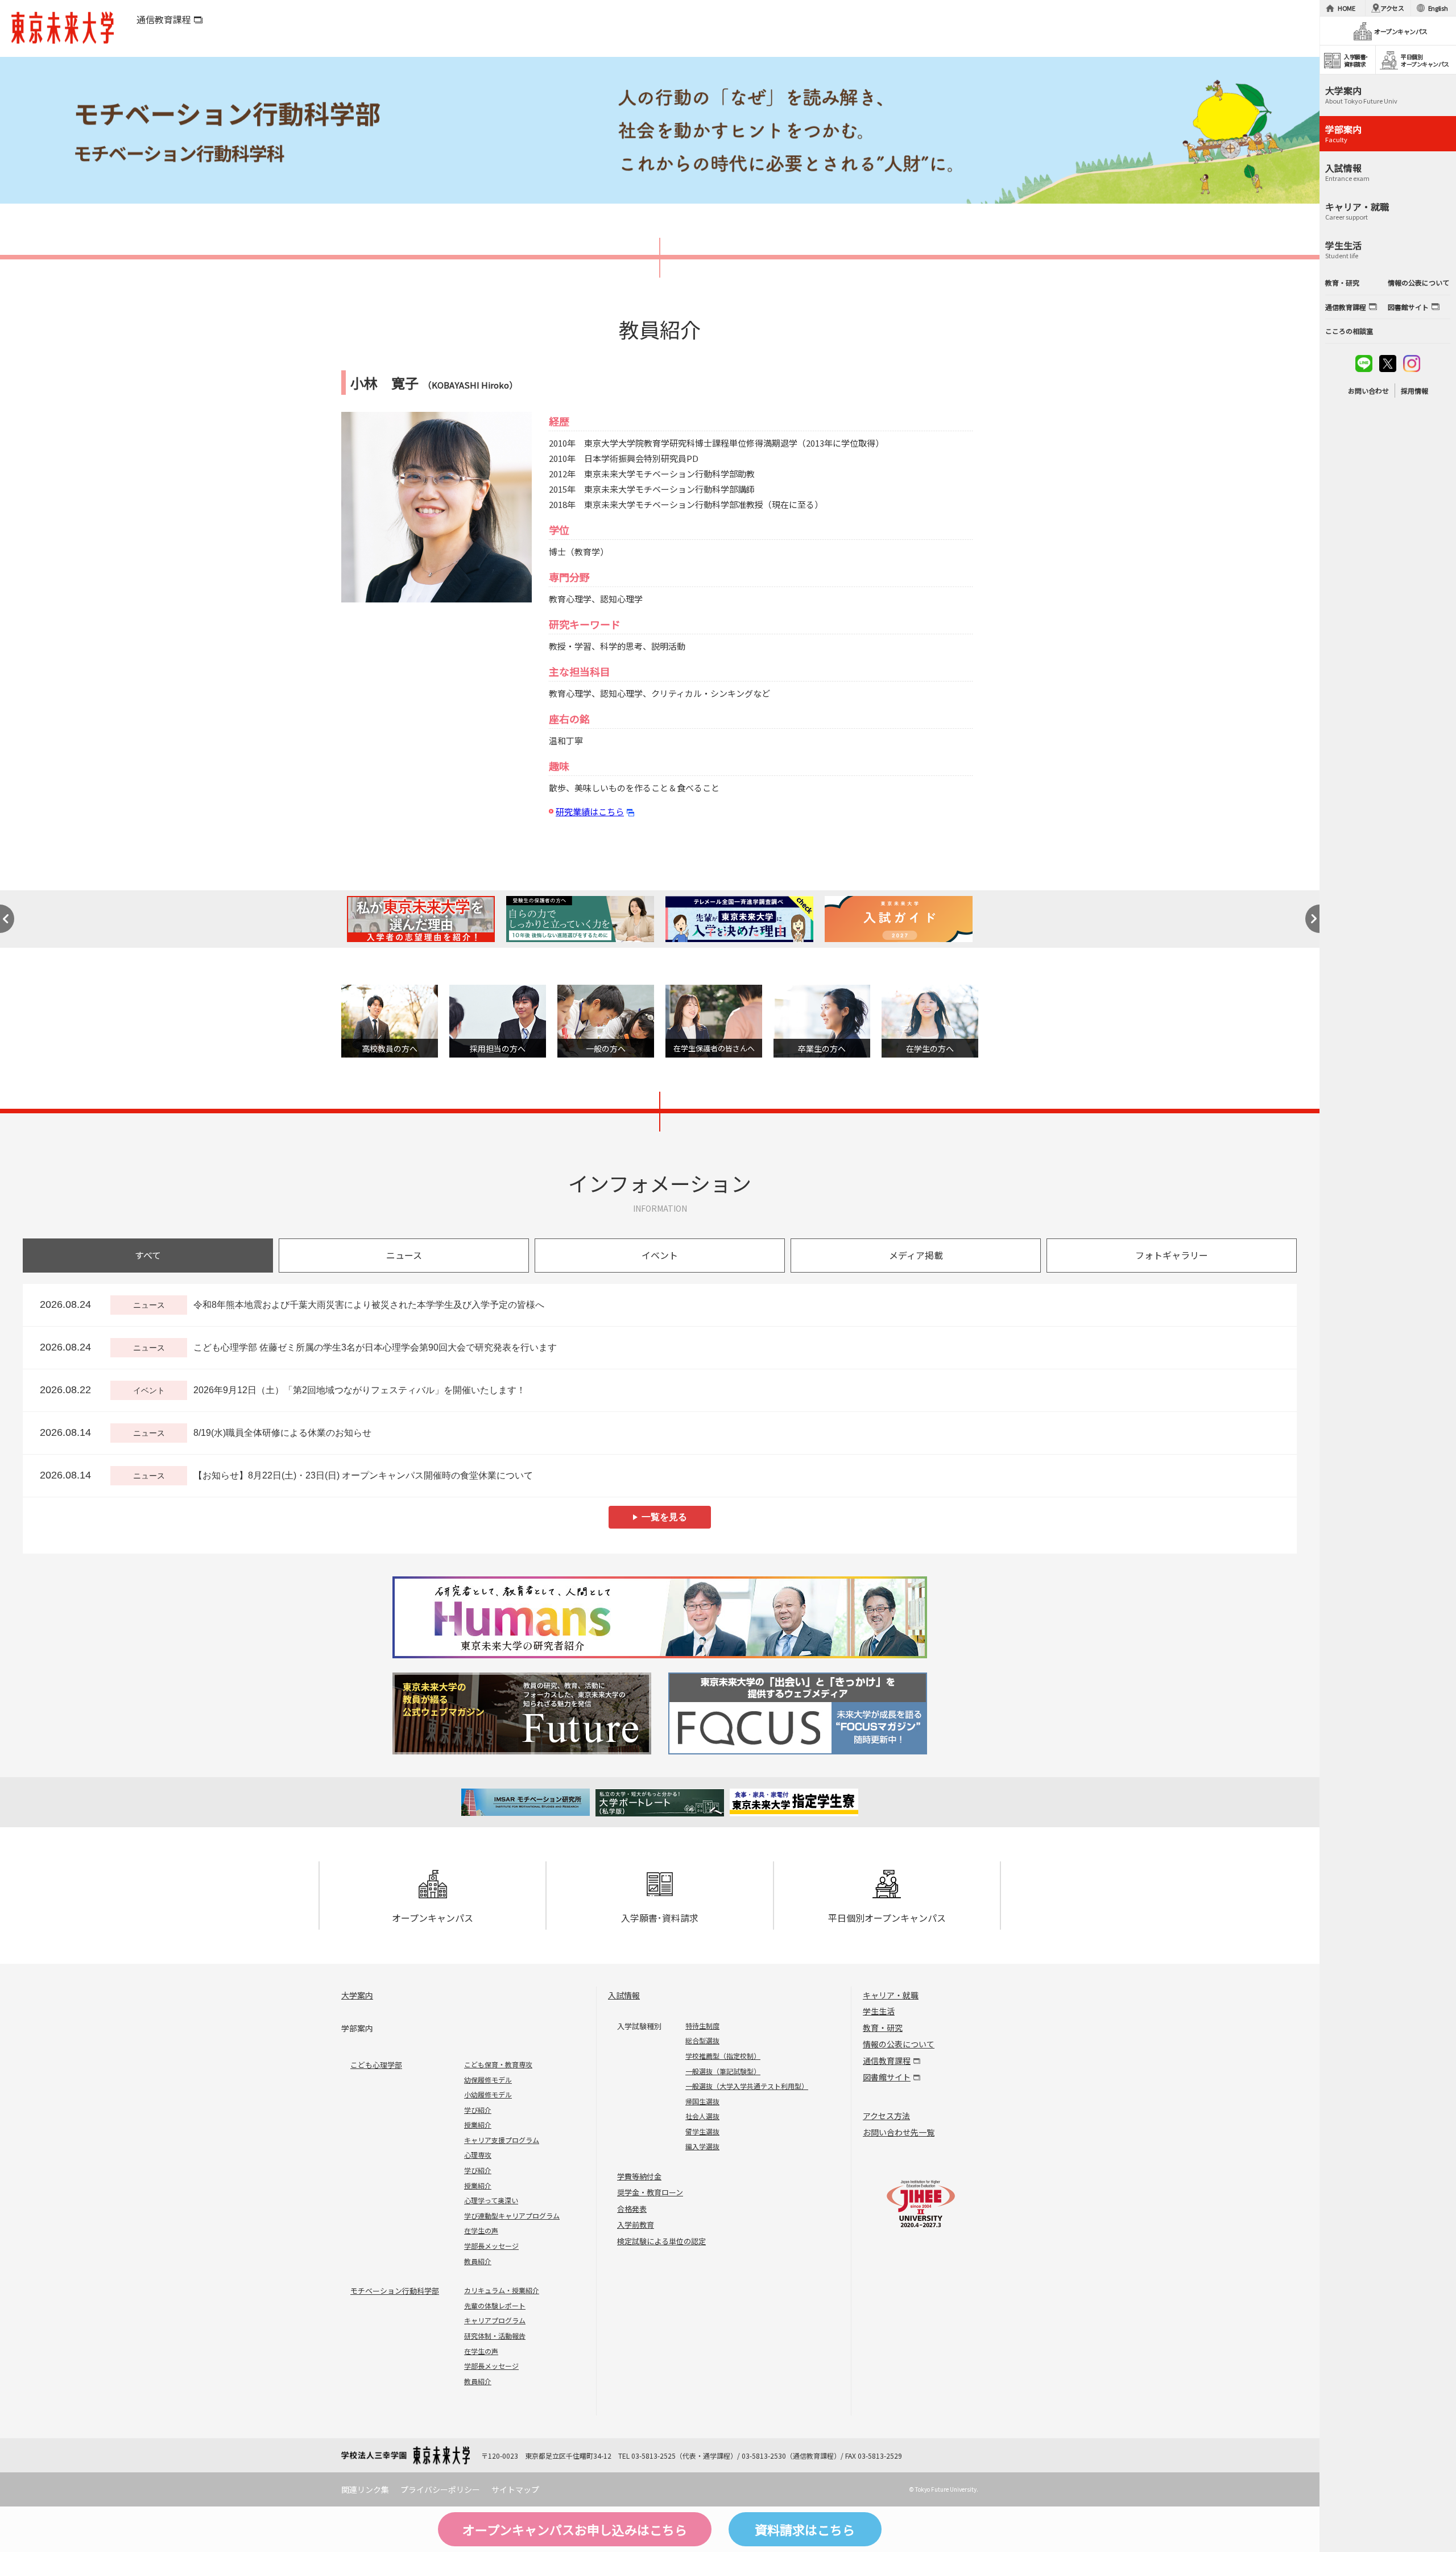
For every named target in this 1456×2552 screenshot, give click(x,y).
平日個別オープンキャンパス (887, 1918)
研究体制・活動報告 (495, 2336)
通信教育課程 (164, 19)
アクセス (1392, 8)
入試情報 (624, 1995)
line (1364, 364)
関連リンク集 (365, 2489)
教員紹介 (478, 2261)
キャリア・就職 (891, 1995)
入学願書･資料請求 (660, 1918)
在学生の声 (481, 2230)
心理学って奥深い (491, 2200)
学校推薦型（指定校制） (723, 2056)
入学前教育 (636, 2225)
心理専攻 (478, 2155)
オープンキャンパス (433, 1918)
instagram (1412, 364)
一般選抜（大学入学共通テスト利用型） (747, 2086)
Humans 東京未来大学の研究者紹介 (660, 1617)
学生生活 (879, 2011)
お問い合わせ (1368, 391)
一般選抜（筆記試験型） (723, 2071)
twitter (1388, 364)
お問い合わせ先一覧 (899, 2132)
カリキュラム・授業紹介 (502, 2290)
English (1438, 8)
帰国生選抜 (702, 2101)
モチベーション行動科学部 (395, 2291)
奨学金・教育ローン (650, 2192)
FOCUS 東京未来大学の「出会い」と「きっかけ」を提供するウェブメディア (796, 1713)
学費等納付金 (639, 2176)
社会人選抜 (702, 2116)
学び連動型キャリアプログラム (512, 2216)
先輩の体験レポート (495, 2305)
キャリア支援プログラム (502, 2140)
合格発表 (632, 2209)
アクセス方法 (886, 2116)
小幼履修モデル (488, 2094)
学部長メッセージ (491, 2246)
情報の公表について (899, 2044)
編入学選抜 (702, 2146)
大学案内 (357, 1995)
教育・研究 (883, 2027)
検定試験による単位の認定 (661, 2241)
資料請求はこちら (805, 2529)
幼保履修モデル (488, 2080)
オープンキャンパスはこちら (575, 2529)
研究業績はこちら (590, 812)
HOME (1347, 8)
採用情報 (1414, 391)
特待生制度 (702, 2026)
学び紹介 (478, 2110)
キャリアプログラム (495, 2320)
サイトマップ (515, 2489)
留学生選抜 (702, 2131)
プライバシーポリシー (440, 2489)
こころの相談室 (1349, 331)
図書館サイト (887, 2077)
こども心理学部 (376, 2065)
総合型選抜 (702, 2040)
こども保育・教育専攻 (498, 2064)
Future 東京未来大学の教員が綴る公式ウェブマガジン (524, 1713)
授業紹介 (478, 2124)
